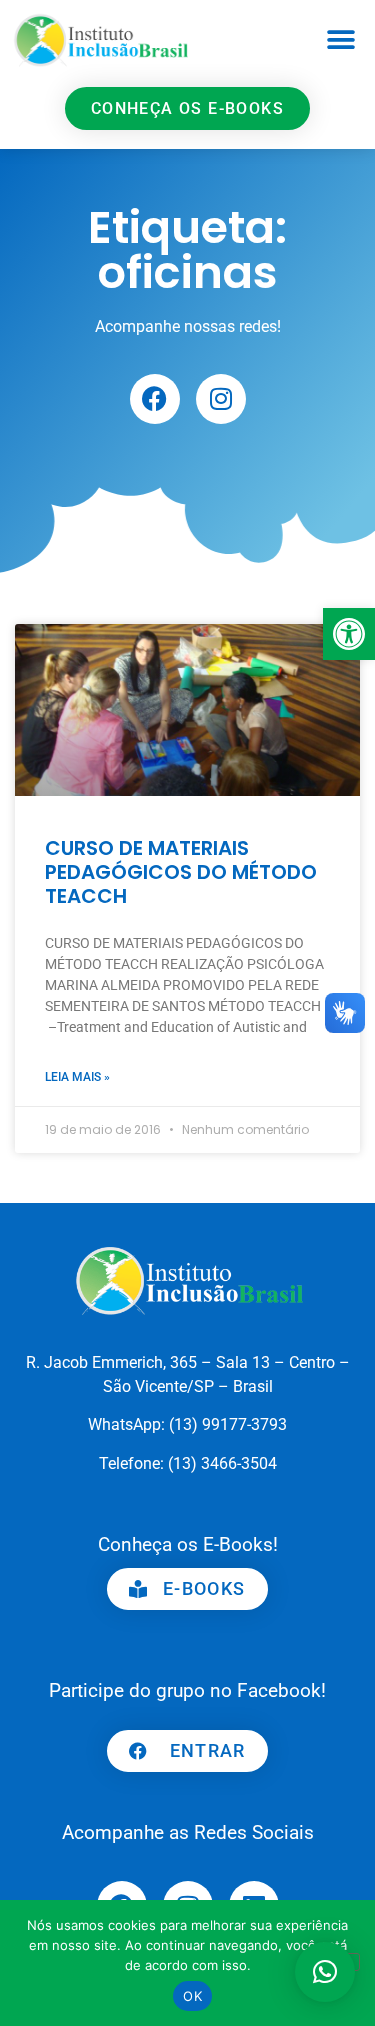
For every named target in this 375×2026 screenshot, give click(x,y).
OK (192, 1996)
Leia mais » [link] (77, 1077)
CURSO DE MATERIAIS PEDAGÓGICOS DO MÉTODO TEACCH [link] (181, 872)
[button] (341, 40)
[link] (349, 634)
